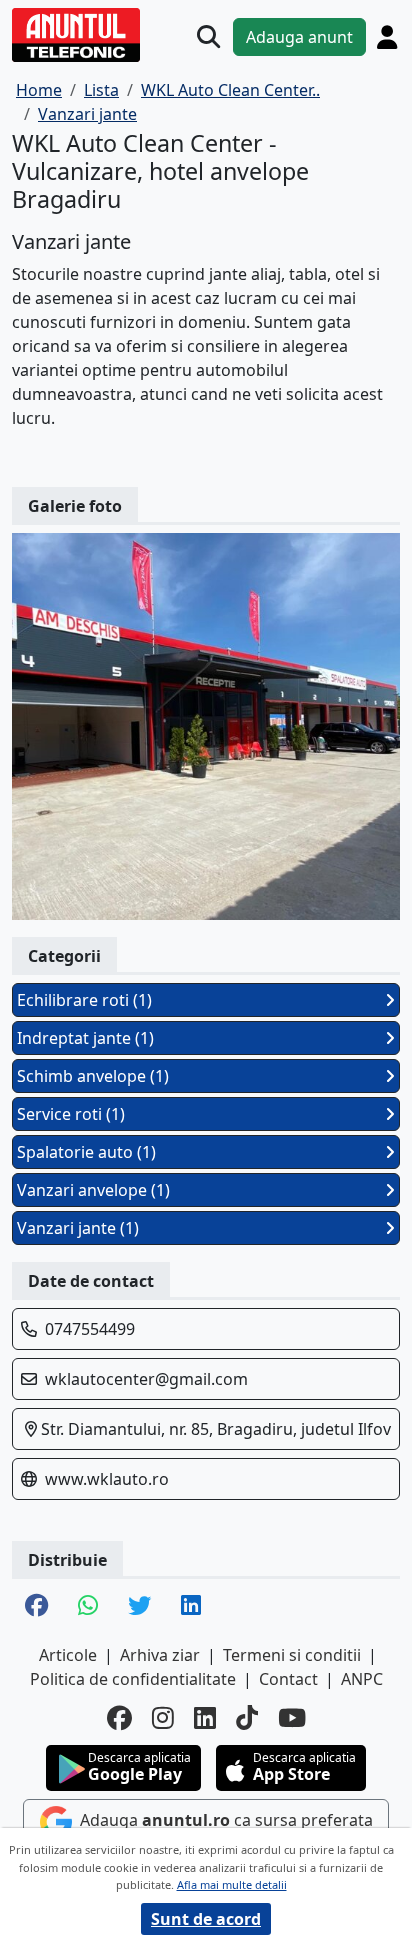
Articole (68, 1655)
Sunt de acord (206, 1919)
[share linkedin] (191, 1607)
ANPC (362, 1679)
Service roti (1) (71, 1114)
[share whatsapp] (88, 1607)
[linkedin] (205, 1717)
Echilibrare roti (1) (84, 1000)
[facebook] (119, 1717)
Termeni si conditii (292, 1655)
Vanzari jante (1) (78, 1228)
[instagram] (163, 1717)
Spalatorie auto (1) (86, 1152)
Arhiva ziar (160, 1655)
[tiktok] (247, 1717)
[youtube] (292, 1717)
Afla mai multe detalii (232, 1884)
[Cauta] (208, 36)
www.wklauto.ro (107, 1479)
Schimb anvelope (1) (93, 1076)
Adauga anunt (299, 37)
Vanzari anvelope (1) (93, 1190)
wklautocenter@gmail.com (146, 1379)
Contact (288, 1679)
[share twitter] (139, 1607)
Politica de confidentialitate (133, 1679)
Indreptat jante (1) (85, 1038)
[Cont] (387, 37)
